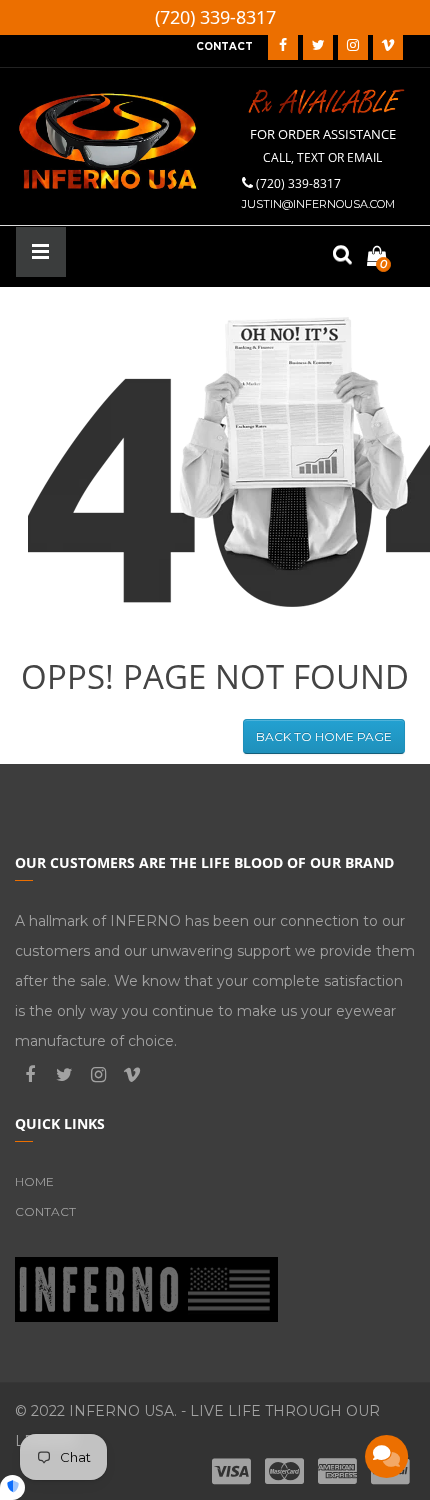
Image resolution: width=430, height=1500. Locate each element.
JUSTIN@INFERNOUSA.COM (318, 204)
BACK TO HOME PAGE (324, 736)
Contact (45, 1211)
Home (34, 1181)
